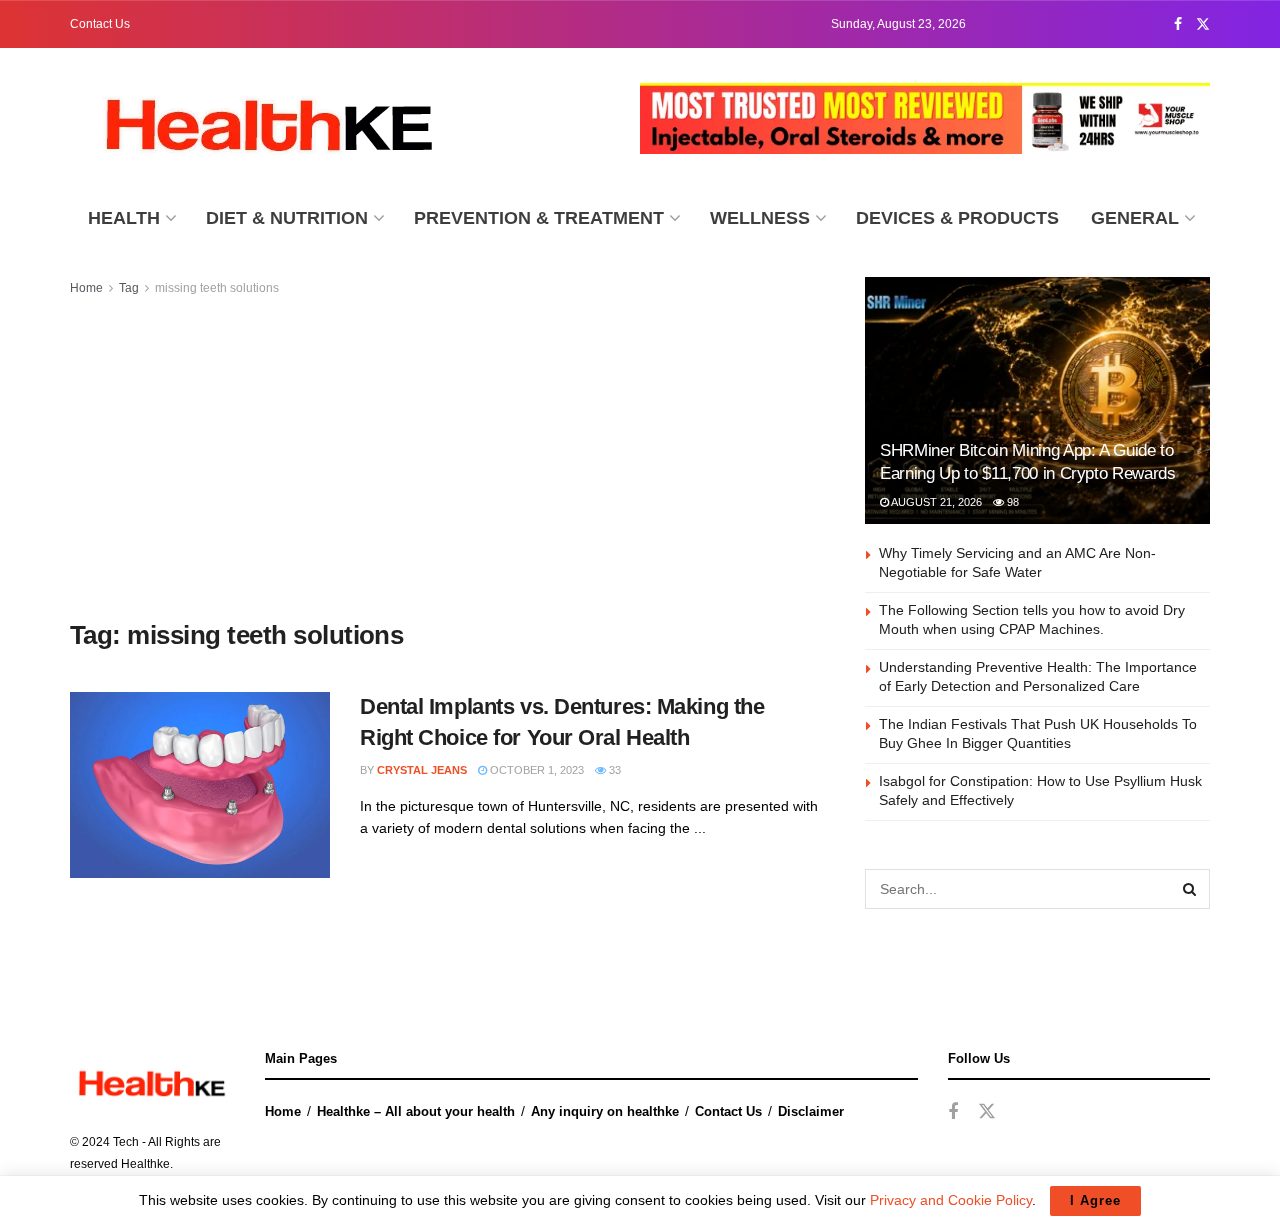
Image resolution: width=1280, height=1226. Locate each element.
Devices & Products (957, 218)
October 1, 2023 (535, 770)
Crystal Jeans (422, 770)
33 (613, 770)
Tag (129, 288)
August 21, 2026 (935, 502)
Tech (126, 1142)
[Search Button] (1190, 889)
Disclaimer (811, 1111)
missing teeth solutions (217, 288)
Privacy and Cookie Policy (951, 1200)
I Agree (1095, 1200)
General (1135, 218)
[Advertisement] (445, 459)
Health (124, 218)
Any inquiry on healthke (605, 1111)
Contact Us (100, 24)
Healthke (145, 1164)
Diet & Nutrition (287, 218)
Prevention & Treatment (539, 218)
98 (1011, 502)
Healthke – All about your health (416, 1111)
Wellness (760, 218)
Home (86, 288)
